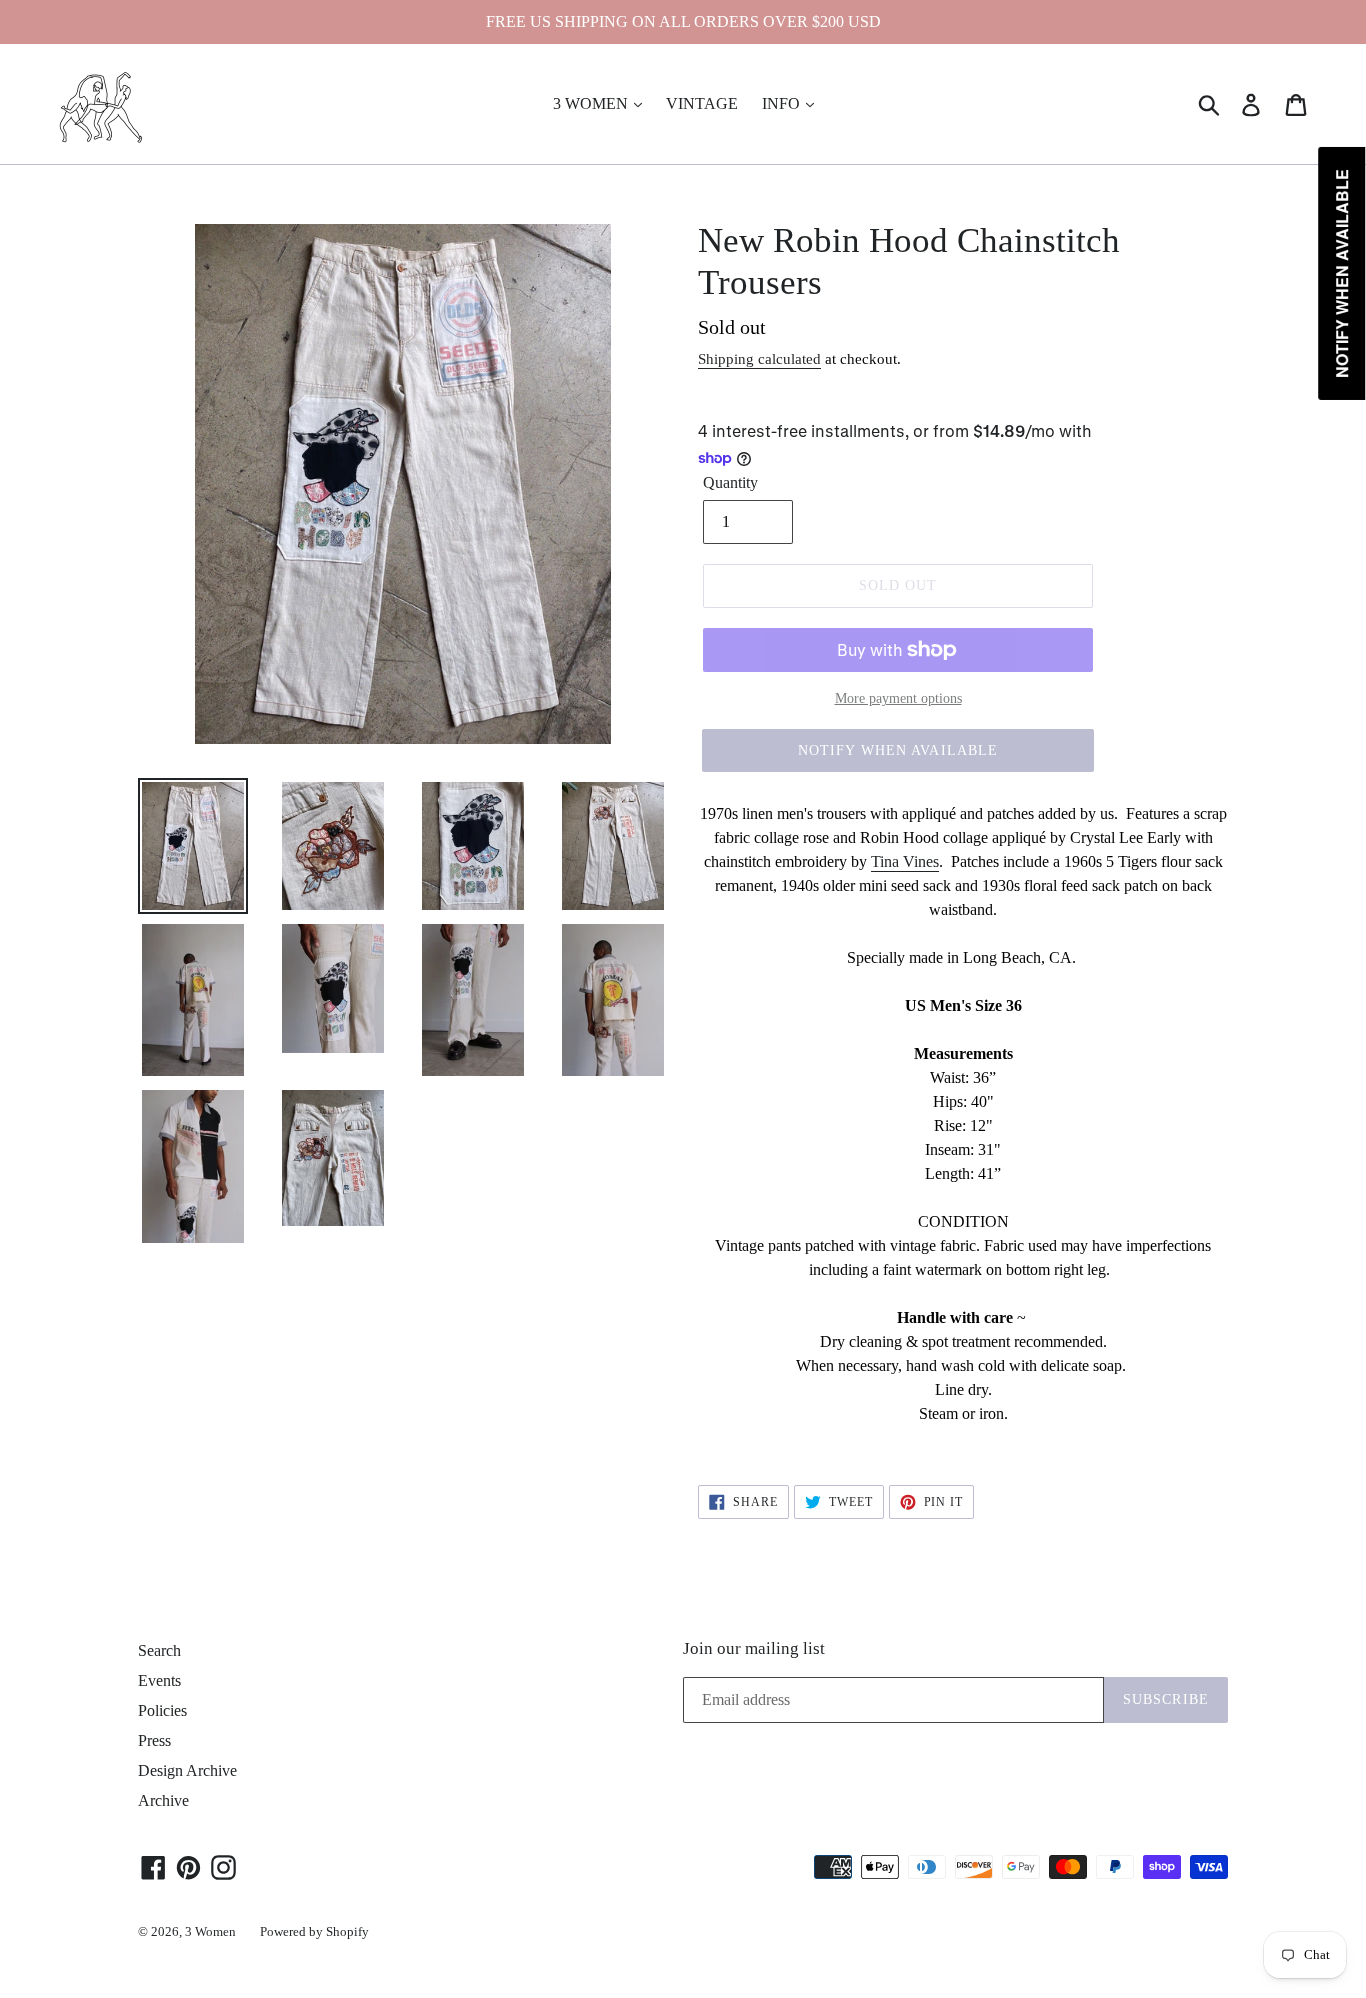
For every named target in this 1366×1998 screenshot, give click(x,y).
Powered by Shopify (314, 1931)
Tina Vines (905, 861)
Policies (162, 1710)
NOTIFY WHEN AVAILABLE (898, 750)
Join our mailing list (754, 1648)
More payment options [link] (898, 698)
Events (159, 1680)
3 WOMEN (592, 103)
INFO (783, 103)
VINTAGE (702, 103)
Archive (163, 1800)
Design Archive (187, 1770)
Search (159, 1650)
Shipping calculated (759, 359)
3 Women (210, 1931)
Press (154, 1740)
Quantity (730, 482)
